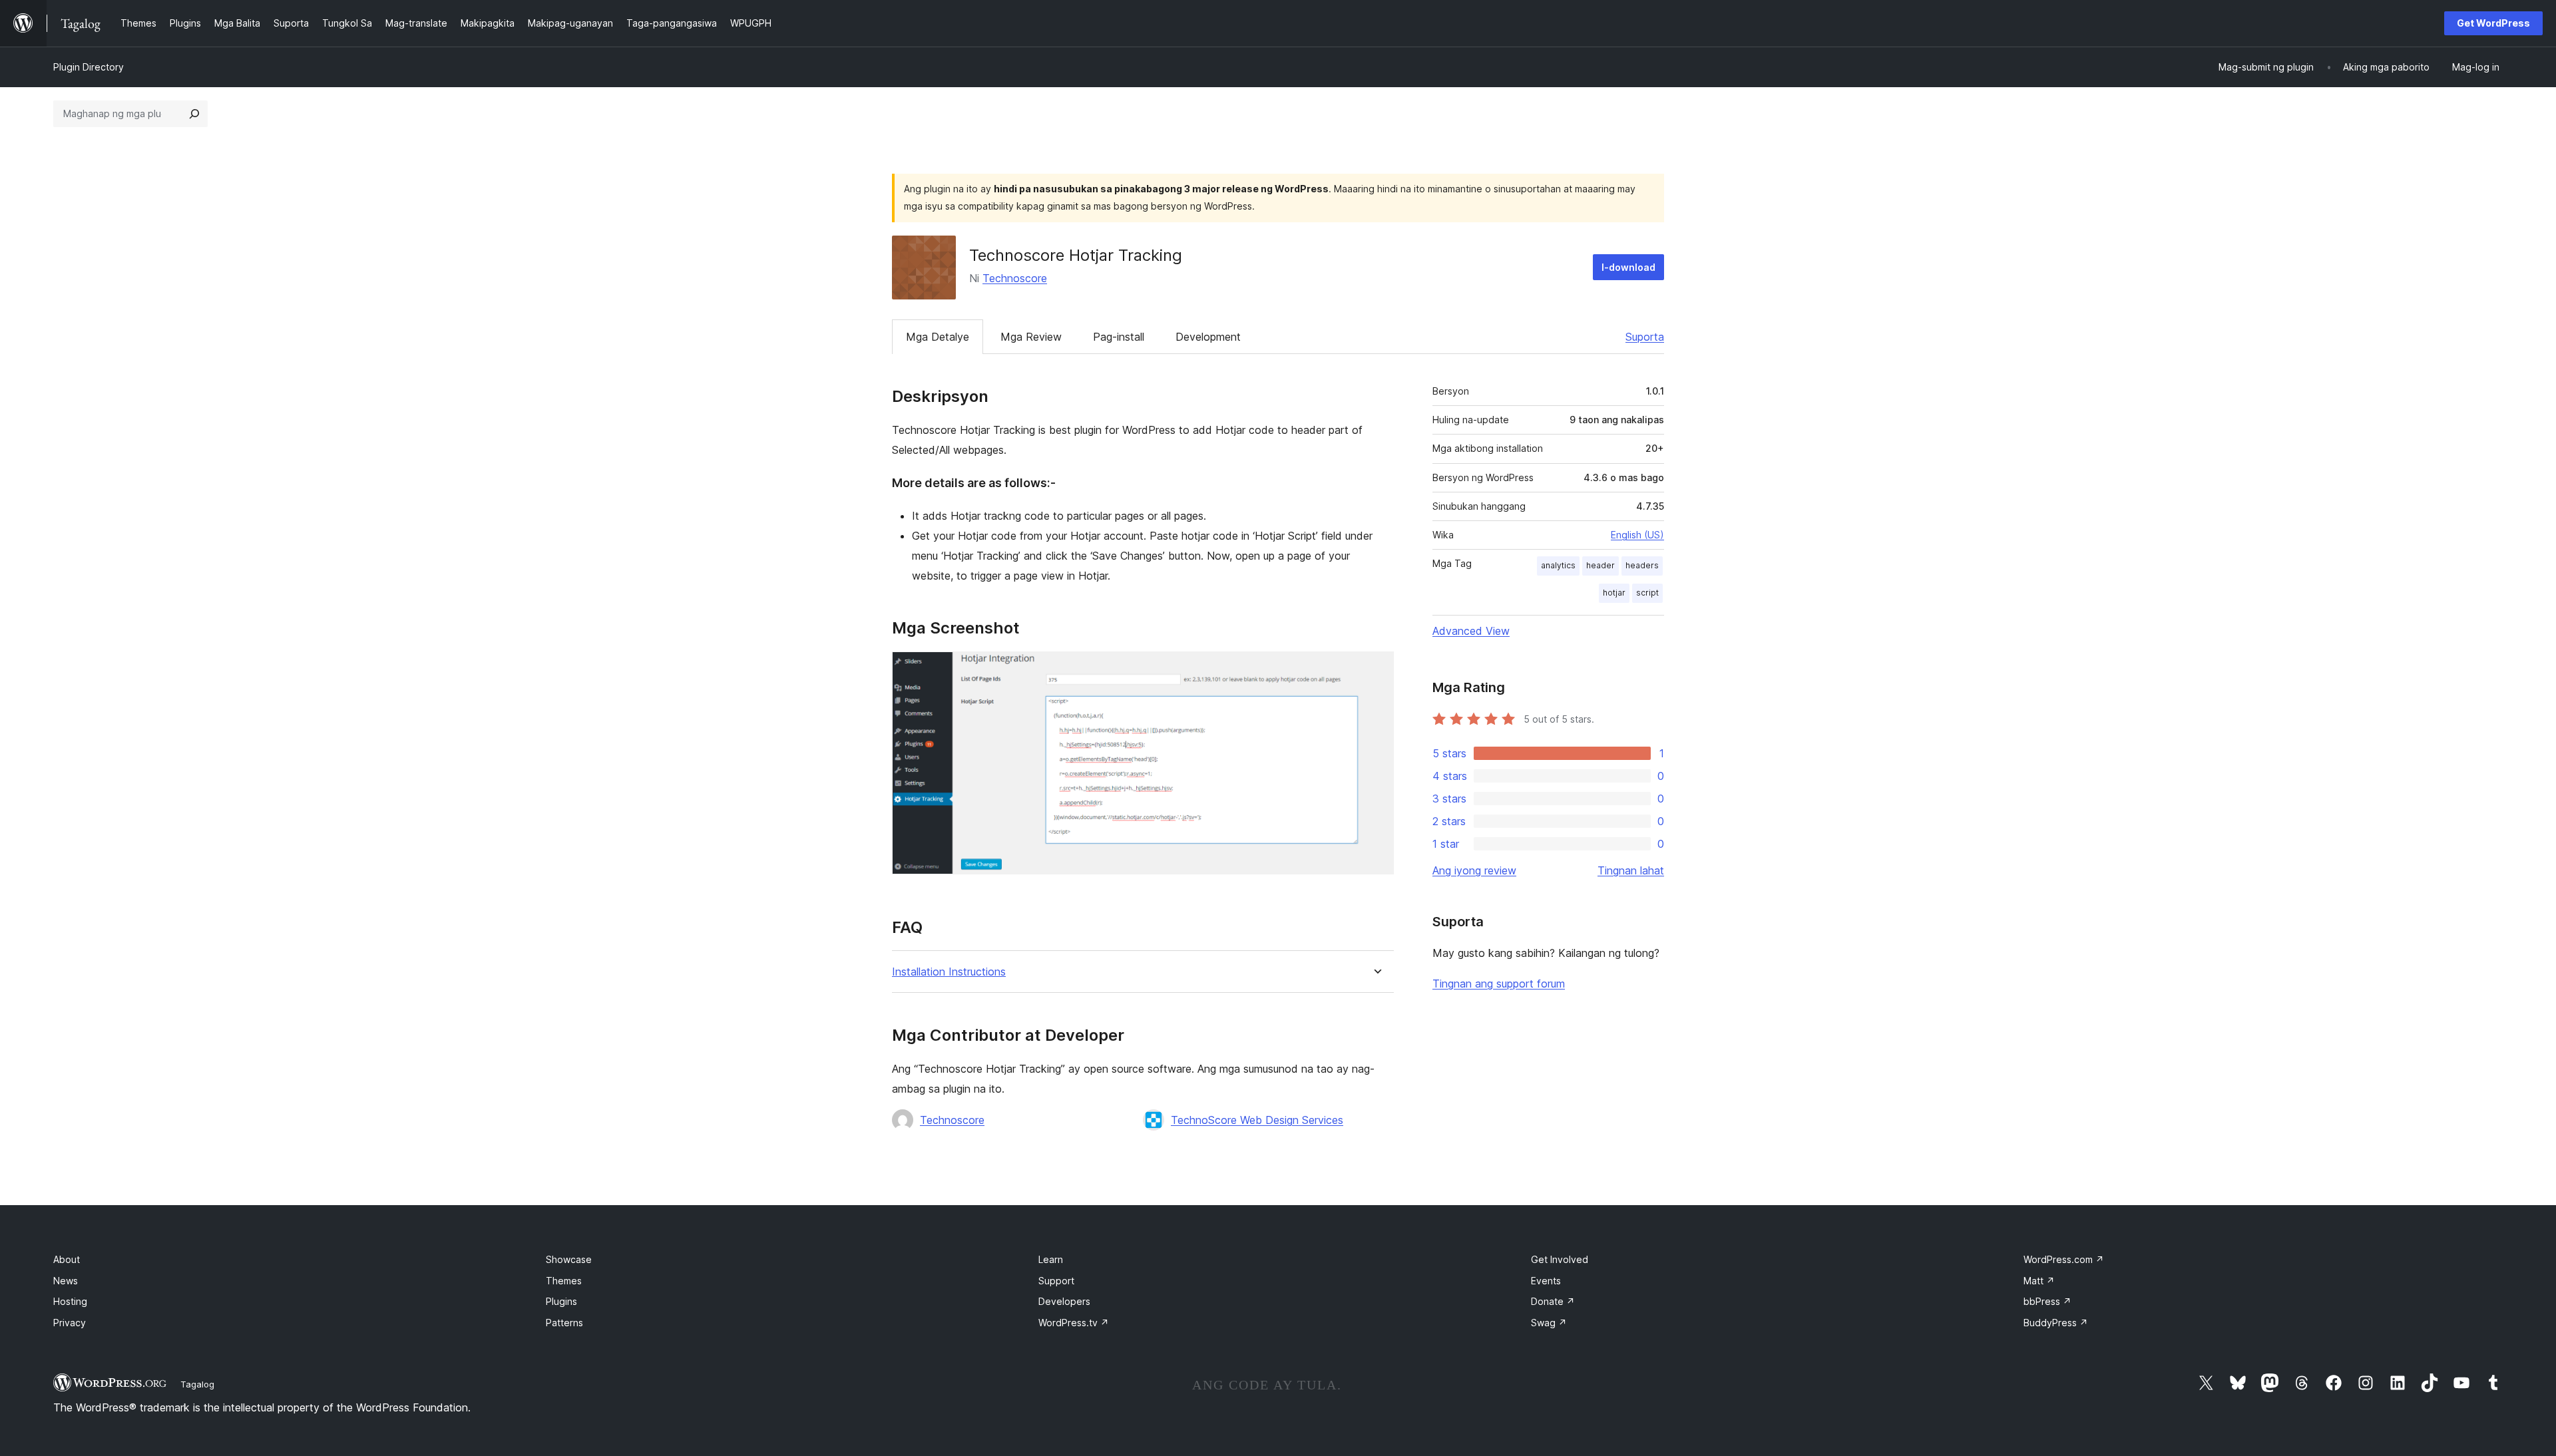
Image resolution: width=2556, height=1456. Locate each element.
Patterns (564, 1323)
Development (1208, 337)
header (1600, 565)
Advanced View (1471, 631)
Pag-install (1119, 337)
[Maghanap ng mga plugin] (194, 114)
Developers (1064, 1301)
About (67, 1259)
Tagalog (197, 1384)
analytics (1558, 565)
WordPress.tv (1074, 1323)
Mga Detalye (938, 337)
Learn (1051, 1259)
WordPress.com (2064, 1259)
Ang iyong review (1474, 870)
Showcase (569, 1259)
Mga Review (1031, 337)
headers (1642, 565)
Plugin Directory (89, 67)
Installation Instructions (949, 972)
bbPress (2047, 1301)
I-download (1628, 267)
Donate (1553, 1301)
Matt (2039, 1281)
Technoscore (1015, 278)
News (66, 1281)
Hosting (70, 1301)
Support (1056, 1281)
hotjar (1614, 593)
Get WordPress (2493, 23)
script (1647, 593)
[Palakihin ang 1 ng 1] (1376, 669)
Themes (564, 1281)
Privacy (70, 1323)
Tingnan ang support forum (1499, 984)
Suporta (1645, 337)
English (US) (1637, 535)
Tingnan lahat (1631, 870)
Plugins (561, 1301)
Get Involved (1560, 1259)
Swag (1549, 1323)
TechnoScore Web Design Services (1257, 1120)
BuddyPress (2056, 1323)
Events (1546, 1281)
